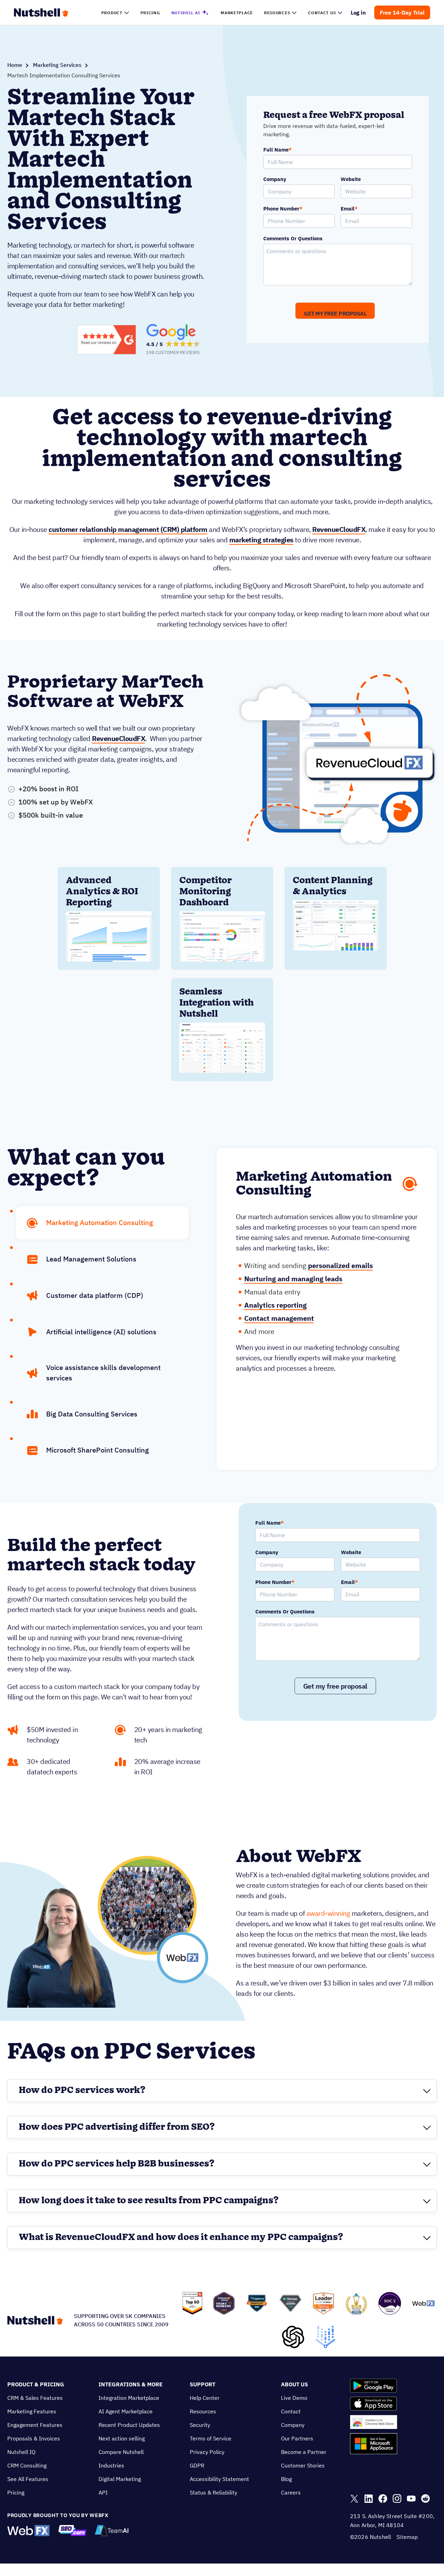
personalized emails (340, 1265)
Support (203, 2384)
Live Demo (294, 2398)
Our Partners (297, 2438)
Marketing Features (32, 2411)
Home (15, 65)
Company (275, 179)
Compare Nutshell (121, 2452)
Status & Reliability (214, 2492)
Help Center (205, 2398)
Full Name (277, 150)
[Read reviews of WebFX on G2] (106, 340)
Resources (203, 2411)
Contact (291, 2411)
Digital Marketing (120, 2479)
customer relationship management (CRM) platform (128, 529)
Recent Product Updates (129, 2425)
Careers (291, 2492)
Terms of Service (211, 2438)
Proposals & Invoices (34, 2438)
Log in (358, 12)
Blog (286, 2479)
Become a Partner (304, 2452)
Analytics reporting (275, 1305)
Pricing (16, 2492)
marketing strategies (261, 540)
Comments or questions (293, 239)
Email (349, 209)
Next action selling (122, 2438)
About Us (294, 2384)
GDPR (197, 2465)
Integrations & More (131, 2384)
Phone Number (283, 209)
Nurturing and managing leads (293, 1279)
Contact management (279, 1318)
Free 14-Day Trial (402, 12)
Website (351, 179)
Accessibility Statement (219, 2479)
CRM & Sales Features (35, 2398)
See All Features (28, 2479)
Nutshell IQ (21, 2452)
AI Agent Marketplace (126, 2411)
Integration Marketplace (129, 2398)
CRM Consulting (27, 2465)
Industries (111, 2465)
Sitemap (407, 2537)
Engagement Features (35, 2425)
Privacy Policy (207, 2452)
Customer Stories (303, 2465)
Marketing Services (57, 65)
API (103, 2492)
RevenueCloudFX (339, 529)
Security (200, 2425)
